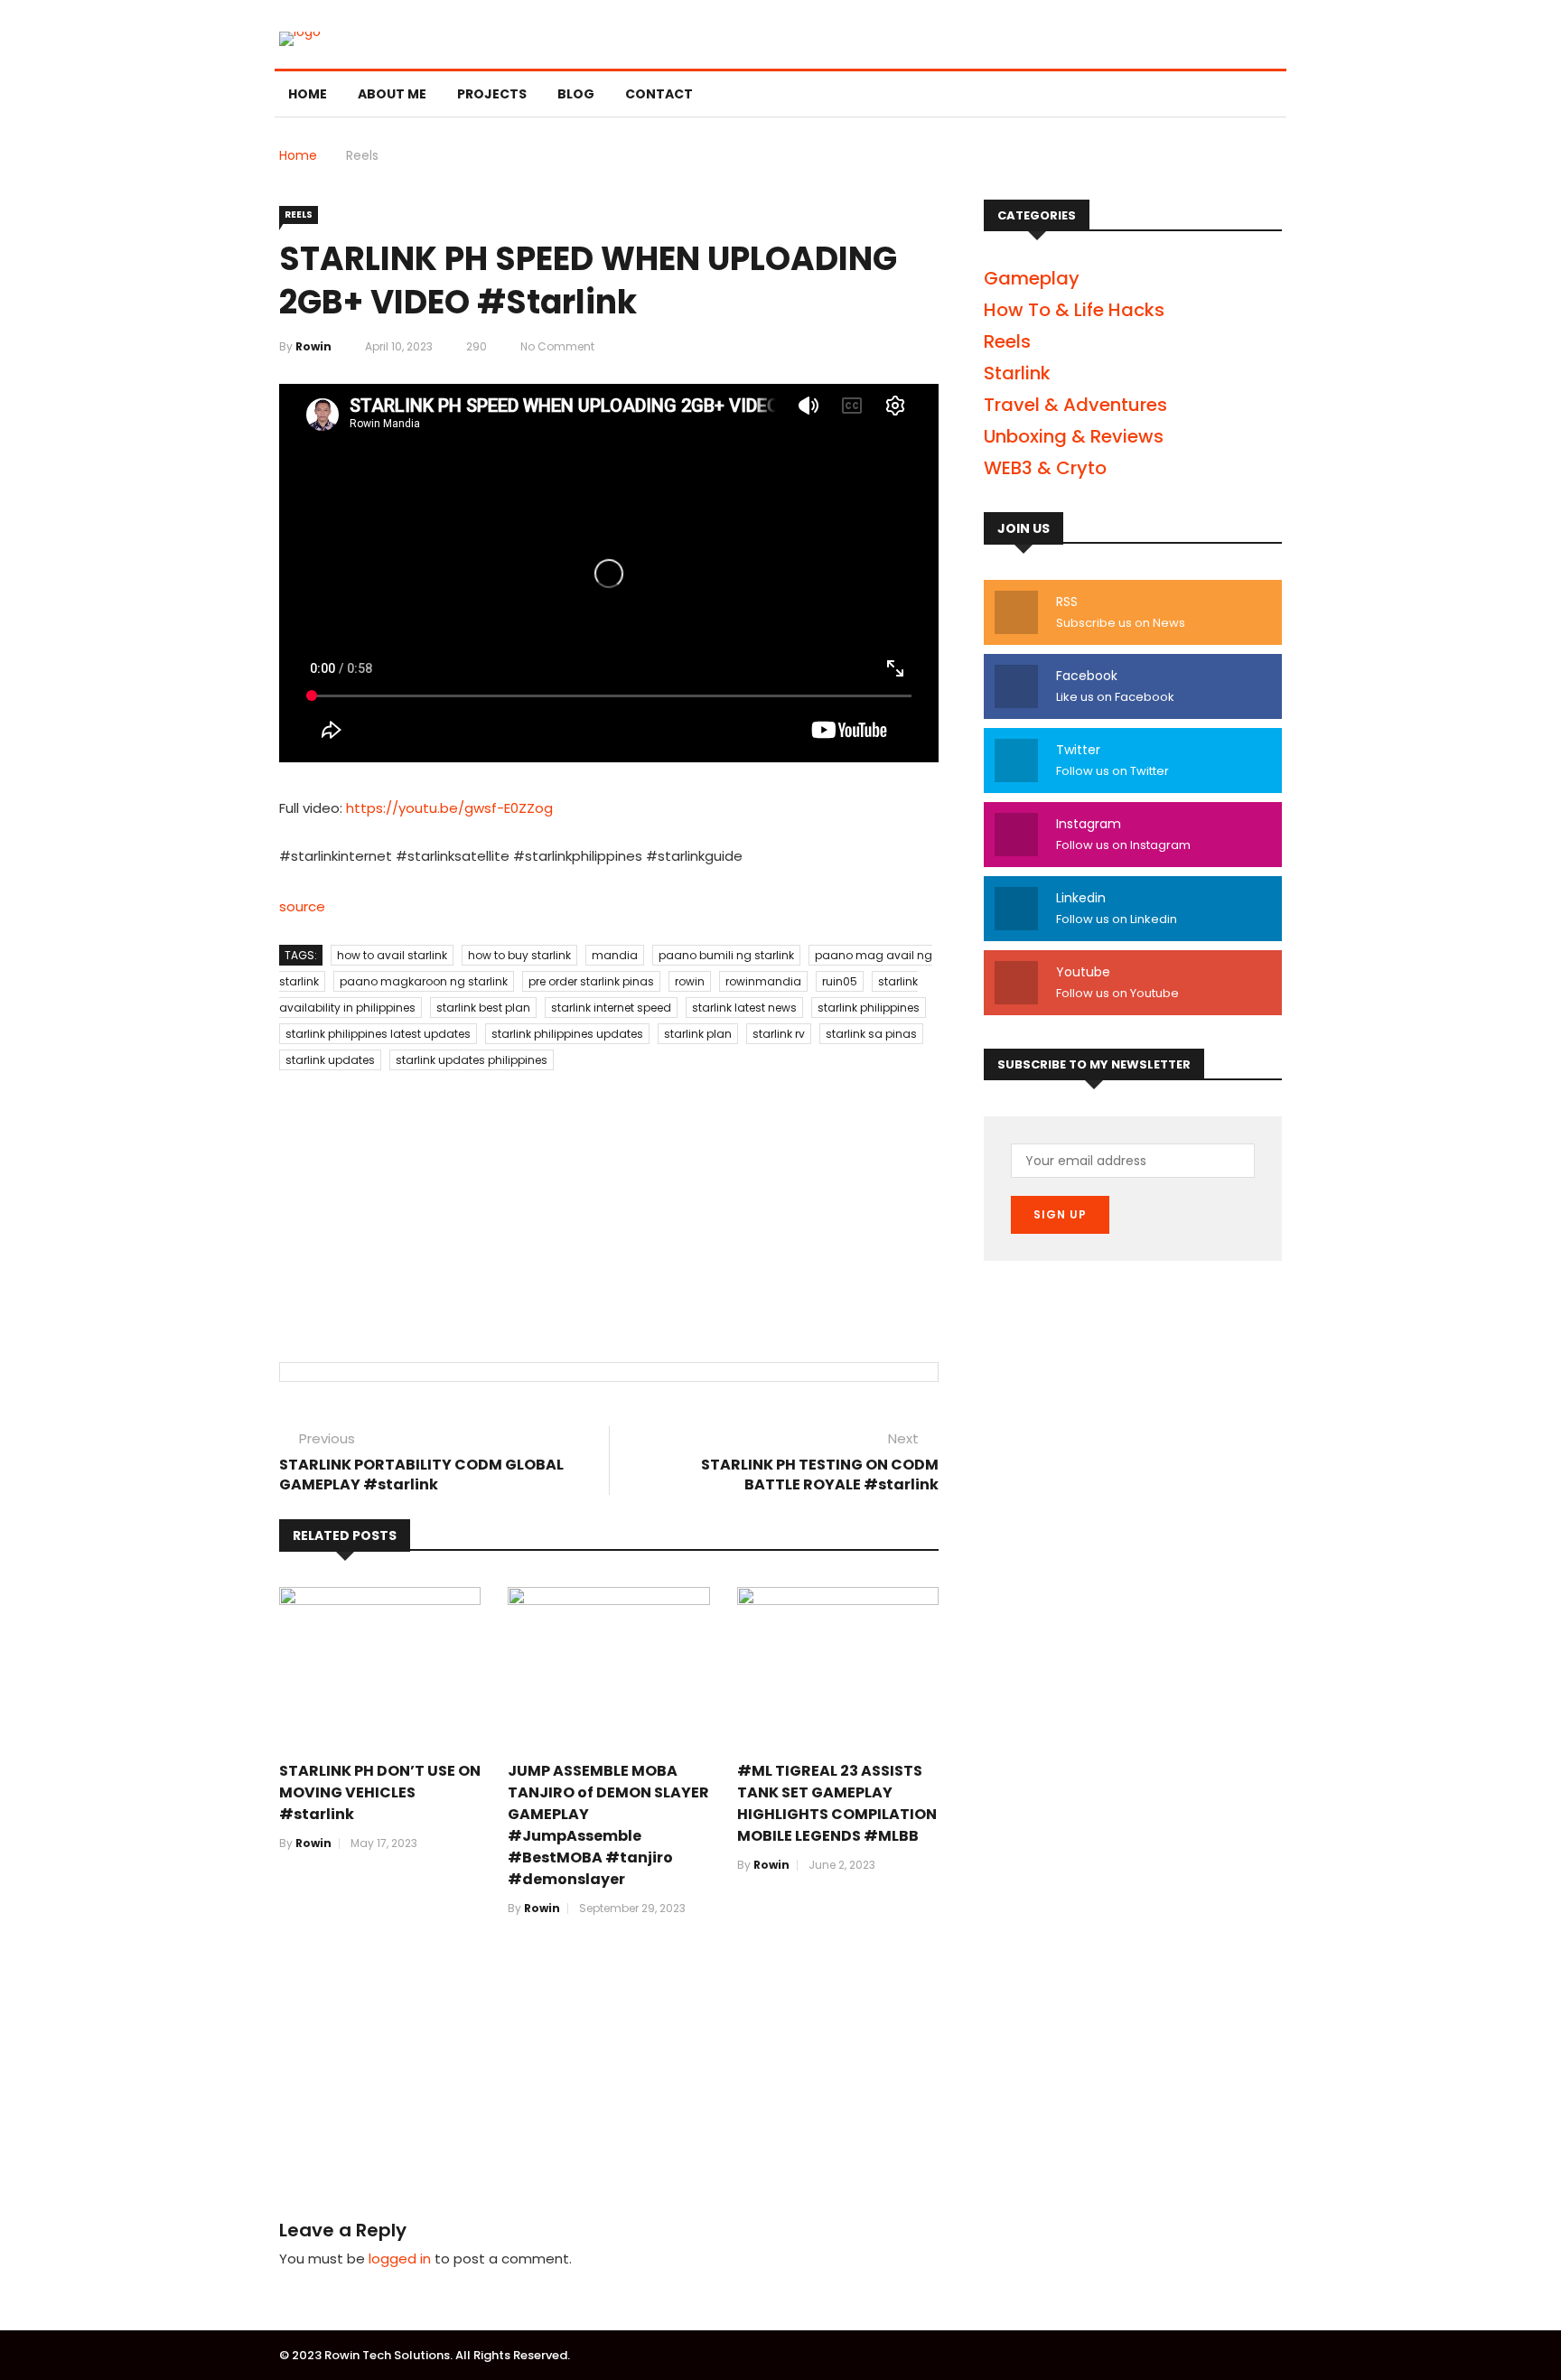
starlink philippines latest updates (378, 1034)
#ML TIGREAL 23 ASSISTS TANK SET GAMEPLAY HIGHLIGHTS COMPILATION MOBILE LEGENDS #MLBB (837, 1803)
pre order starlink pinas (591, 981)
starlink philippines (869, 1008)
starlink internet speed (611, 1008)
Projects (492, 94)
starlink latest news (744, 1008)
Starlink (1017, 373)
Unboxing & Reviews (1074, 436)
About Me (392, 94)
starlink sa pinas (871, 1034)
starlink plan (698, 1034)
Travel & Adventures (1075, 405)
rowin (313, 346)
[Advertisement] (609, 1199)
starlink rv (779, 1034)
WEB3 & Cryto (1045, 468)
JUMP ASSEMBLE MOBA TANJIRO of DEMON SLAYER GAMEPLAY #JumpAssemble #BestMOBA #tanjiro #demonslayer (608, 1825)
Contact (659, 94)
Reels (362, 155)
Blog (576, 94)
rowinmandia (763, 981)
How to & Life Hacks (1074, 310)
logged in (400, 2259)
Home (308, 94)
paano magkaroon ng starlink (424, 981)
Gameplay (1032, 278)
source (302, 906)
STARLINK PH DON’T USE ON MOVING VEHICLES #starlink (380, 1792)
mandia (615, 955)
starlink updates (330, 1060)
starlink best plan (483, 1008)
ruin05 (840, 981)
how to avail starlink (392, 955)
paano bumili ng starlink (726, 955)
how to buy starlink (519, 955)
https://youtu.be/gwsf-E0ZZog (449, 808)
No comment (557, 346)
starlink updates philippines (472, 1060)
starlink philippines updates (567, 1034)
